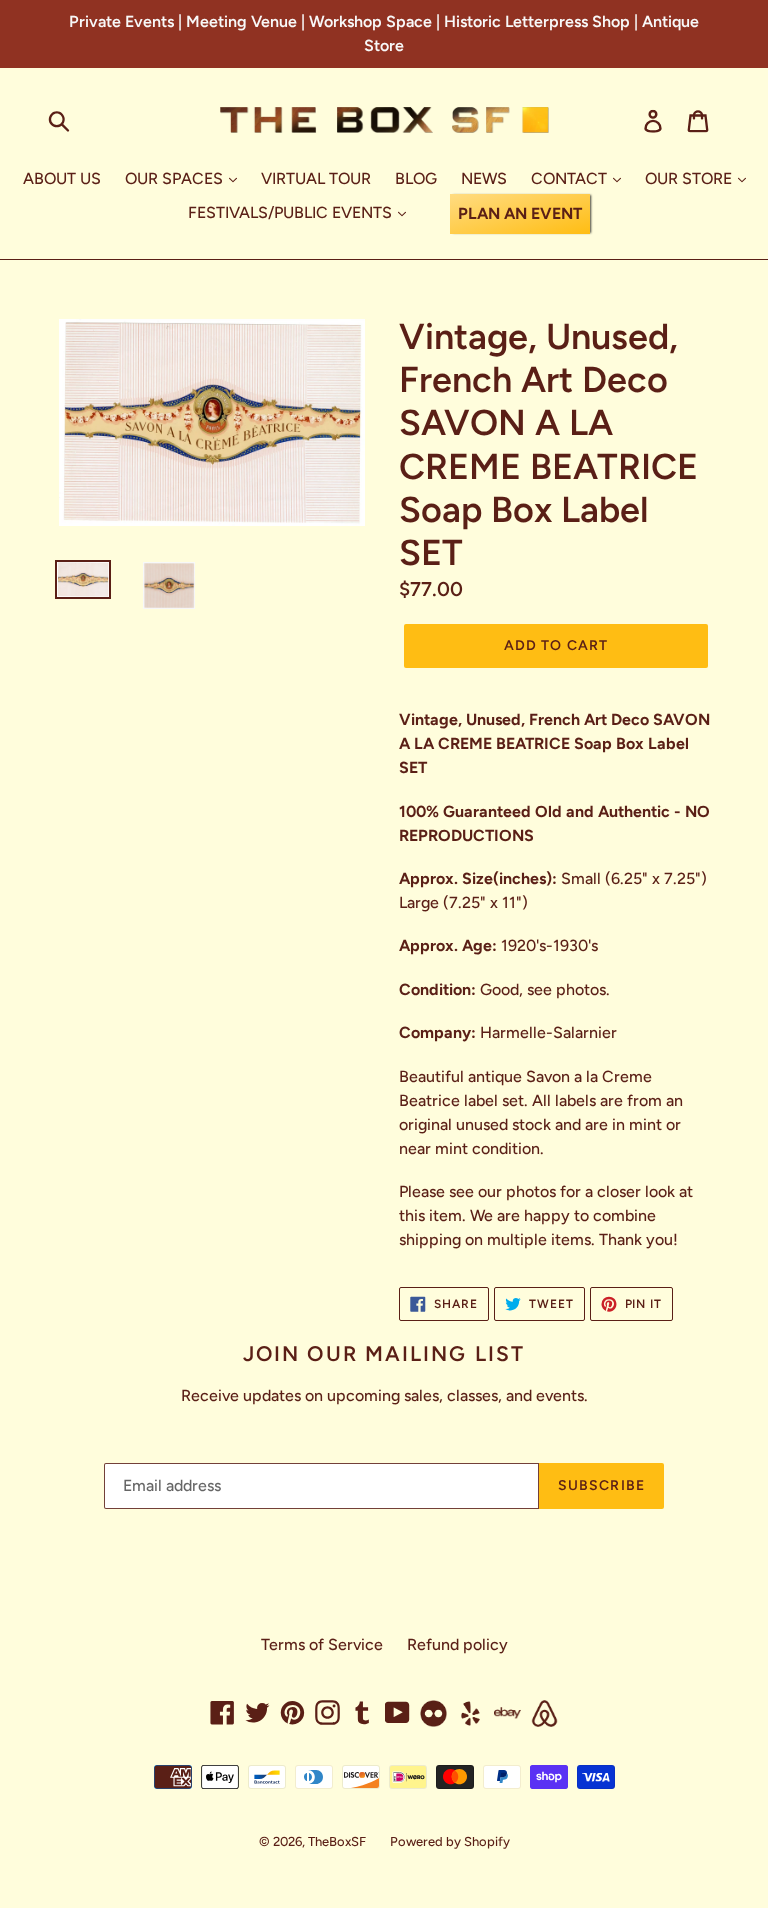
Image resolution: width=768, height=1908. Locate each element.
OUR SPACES (176, 178)
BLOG (416, 178)
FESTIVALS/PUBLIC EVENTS (292, 212)
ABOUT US (62, 178)
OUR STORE (690, 178)
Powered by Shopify (450, 1841)
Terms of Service (322, 1644)
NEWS (484, 178)
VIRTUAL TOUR (316, 178)
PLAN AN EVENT (520, 213)
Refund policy (457, 1644)
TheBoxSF (337, 1841)
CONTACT (571, 178)
